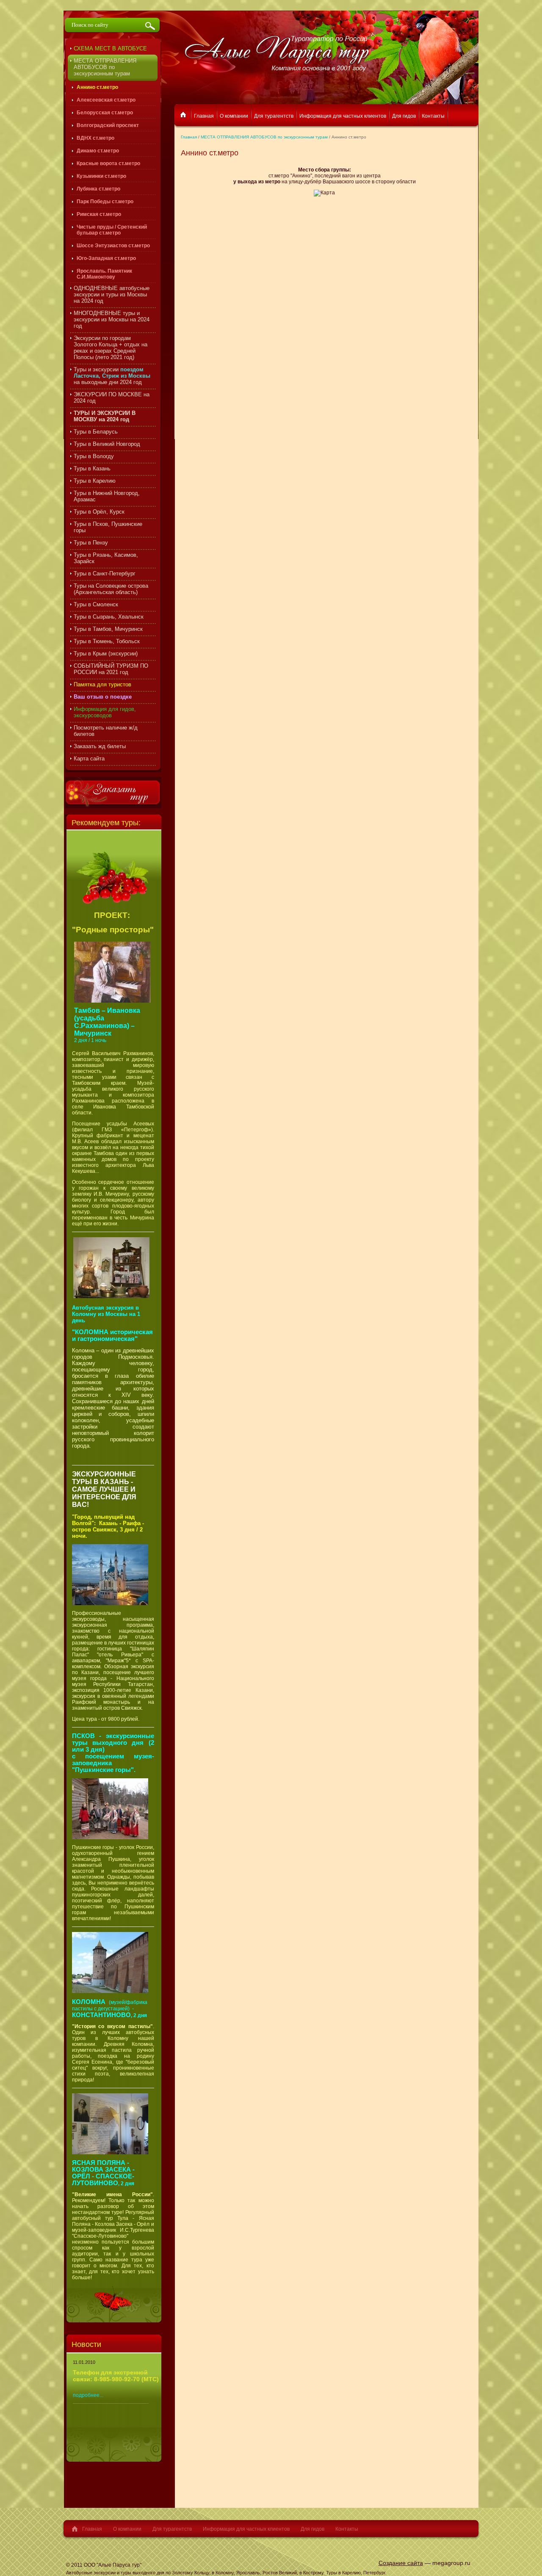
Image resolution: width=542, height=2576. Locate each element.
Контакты (347, 2529)
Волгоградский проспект (108, 125)
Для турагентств (172, 2529)
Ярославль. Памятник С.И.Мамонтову (104, 274)
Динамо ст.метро (98, 151)
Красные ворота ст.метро (108, 163)
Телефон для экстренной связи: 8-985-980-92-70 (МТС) (116, 2376)
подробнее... (88, 2395)
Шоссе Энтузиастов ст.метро (113, 246)
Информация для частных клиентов (246, 2529)
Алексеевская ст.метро (106, 100)
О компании (127, 2529)
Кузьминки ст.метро (101, 176)
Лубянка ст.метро (98, 189)
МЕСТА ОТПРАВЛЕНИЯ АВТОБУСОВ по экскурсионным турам (264, 137)
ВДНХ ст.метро (95, 138)
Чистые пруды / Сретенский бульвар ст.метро (112, 230)
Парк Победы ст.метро (105, 202)
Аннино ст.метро (97, 87)
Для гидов (312, 2529)
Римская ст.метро (99, 214)
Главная (189, 137)
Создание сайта (401, 2563)
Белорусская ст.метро (105, 113)
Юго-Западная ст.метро (106, 258)
